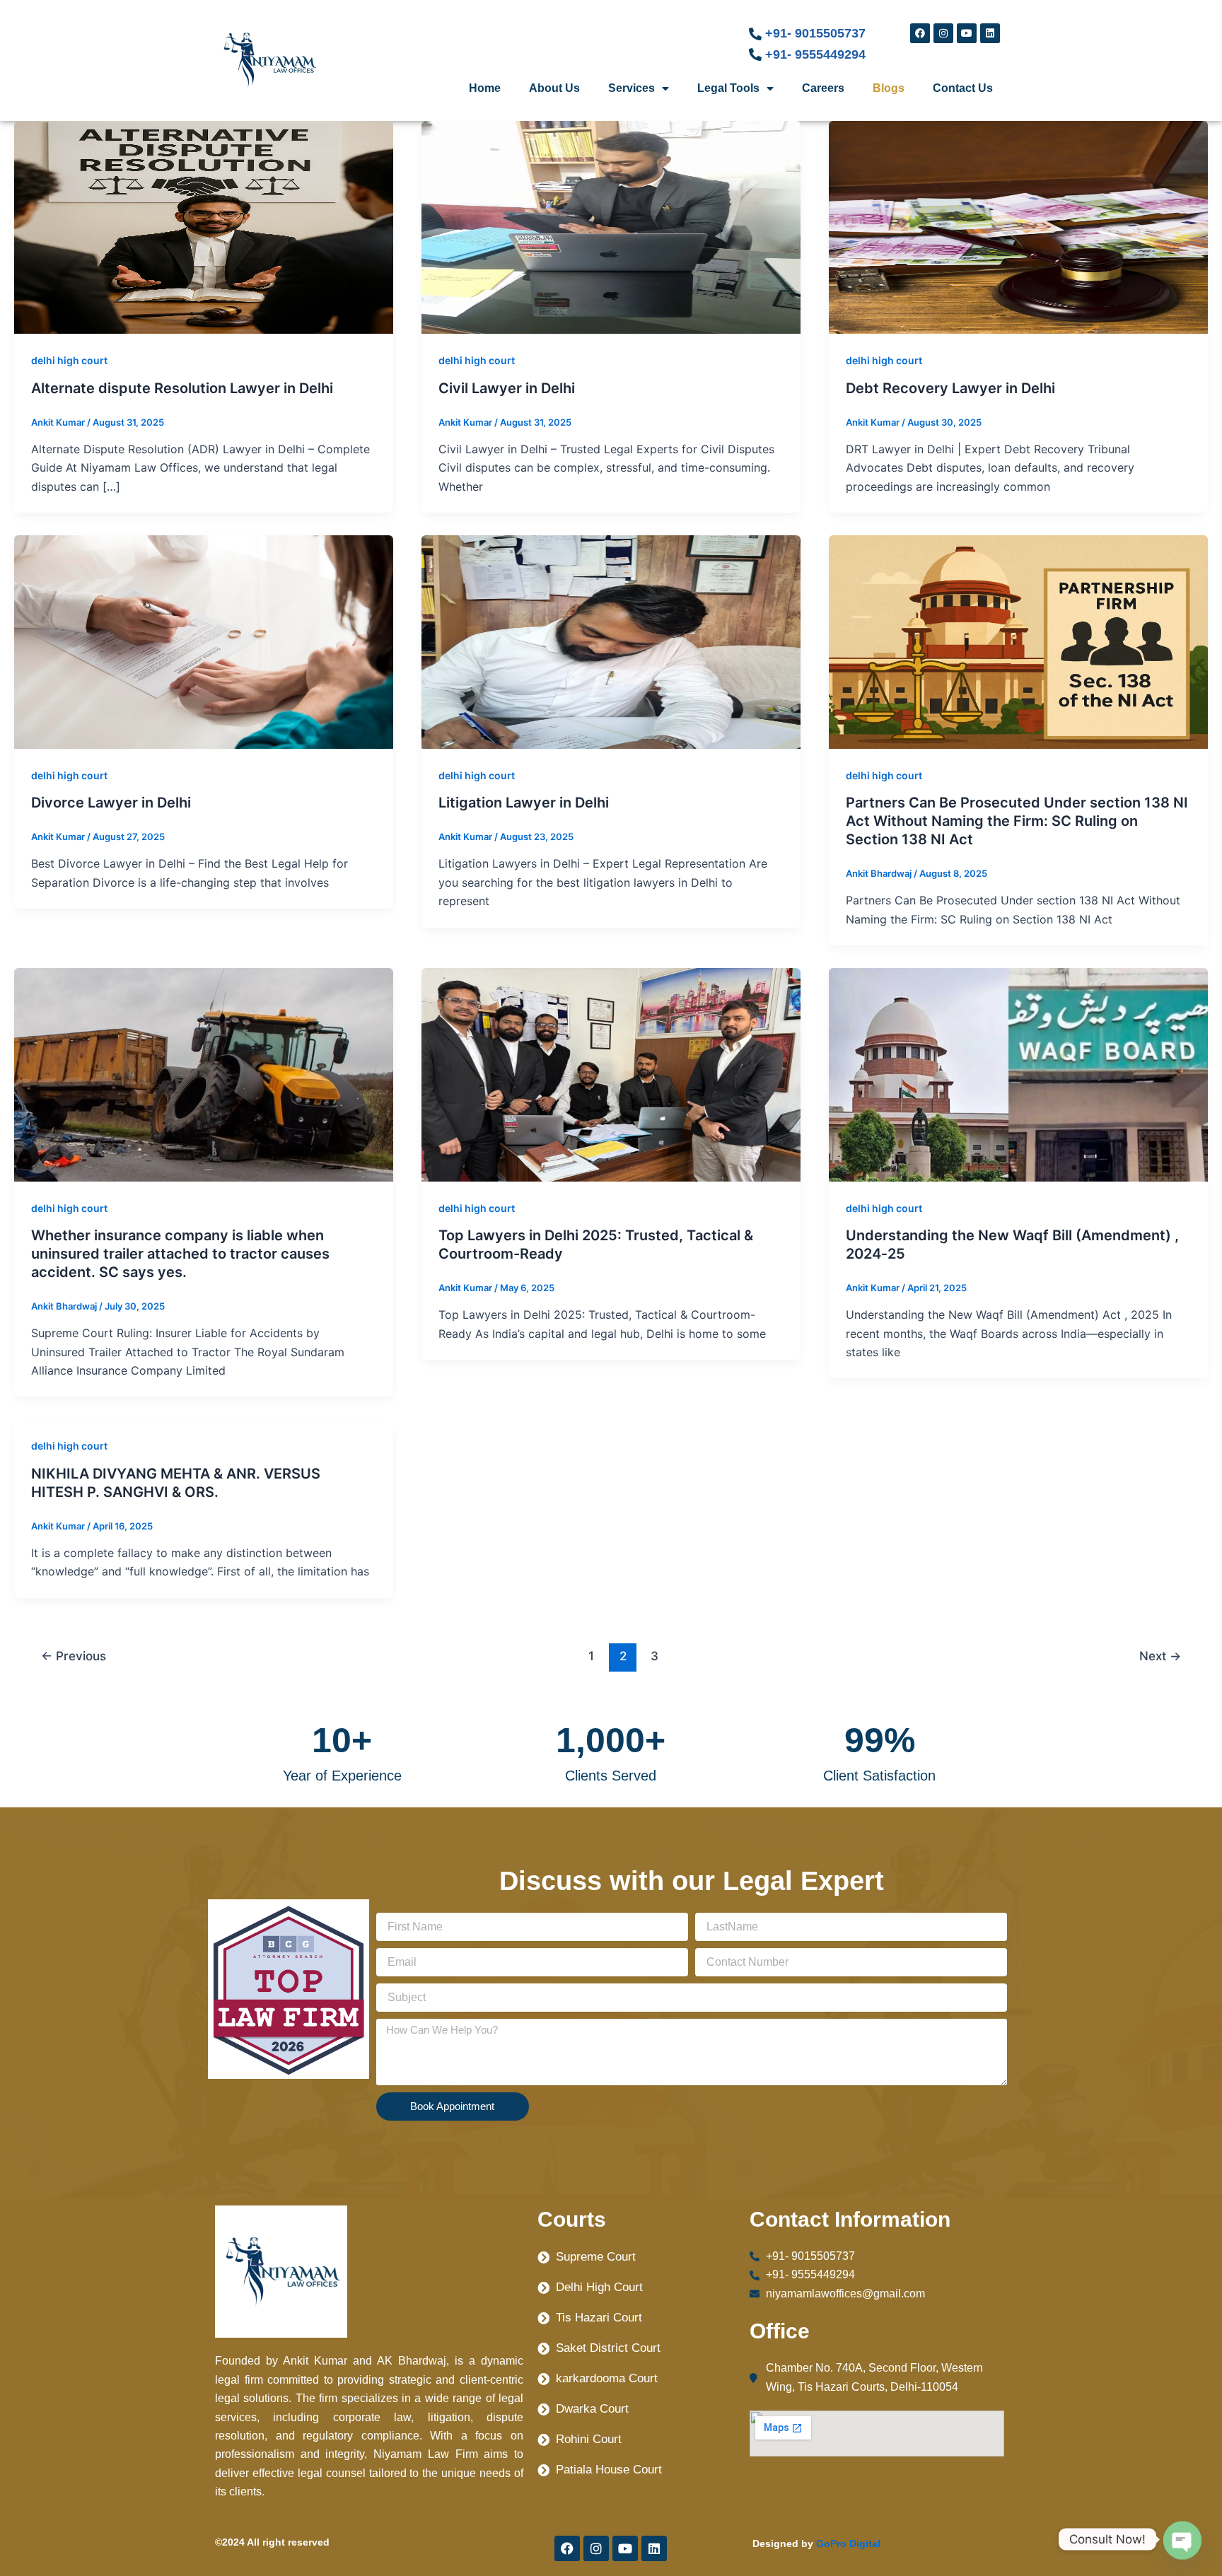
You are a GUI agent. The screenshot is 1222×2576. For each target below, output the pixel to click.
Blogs (889, 88)
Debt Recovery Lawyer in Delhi (950, 388)
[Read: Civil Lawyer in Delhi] (611, 226)
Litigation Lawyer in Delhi (524, 803)
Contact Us (963, 88)
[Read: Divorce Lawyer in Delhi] (204, 641)
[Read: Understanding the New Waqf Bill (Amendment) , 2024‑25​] (1018, 1073)
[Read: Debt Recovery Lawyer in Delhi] (1018, 226)
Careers (823, 88)
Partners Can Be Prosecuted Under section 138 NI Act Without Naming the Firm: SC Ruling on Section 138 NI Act (1017, 821)
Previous (74, 1656)
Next (1160, 1656)
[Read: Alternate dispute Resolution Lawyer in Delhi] (204, 226)
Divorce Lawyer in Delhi (111, 803)
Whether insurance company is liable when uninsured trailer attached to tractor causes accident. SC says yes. (180, 1254)
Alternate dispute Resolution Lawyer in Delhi (182, 388)
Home (485, 88)
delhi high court (69, 360)
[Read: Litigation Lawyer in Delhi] (611, 641)
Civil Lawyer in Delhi (507, 388)
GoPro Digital (848, 2543)
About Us (554, 88)
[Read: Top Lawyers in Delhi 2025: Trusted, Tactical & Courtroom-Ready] (611, 1073)
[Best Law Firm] (289, 1988)
